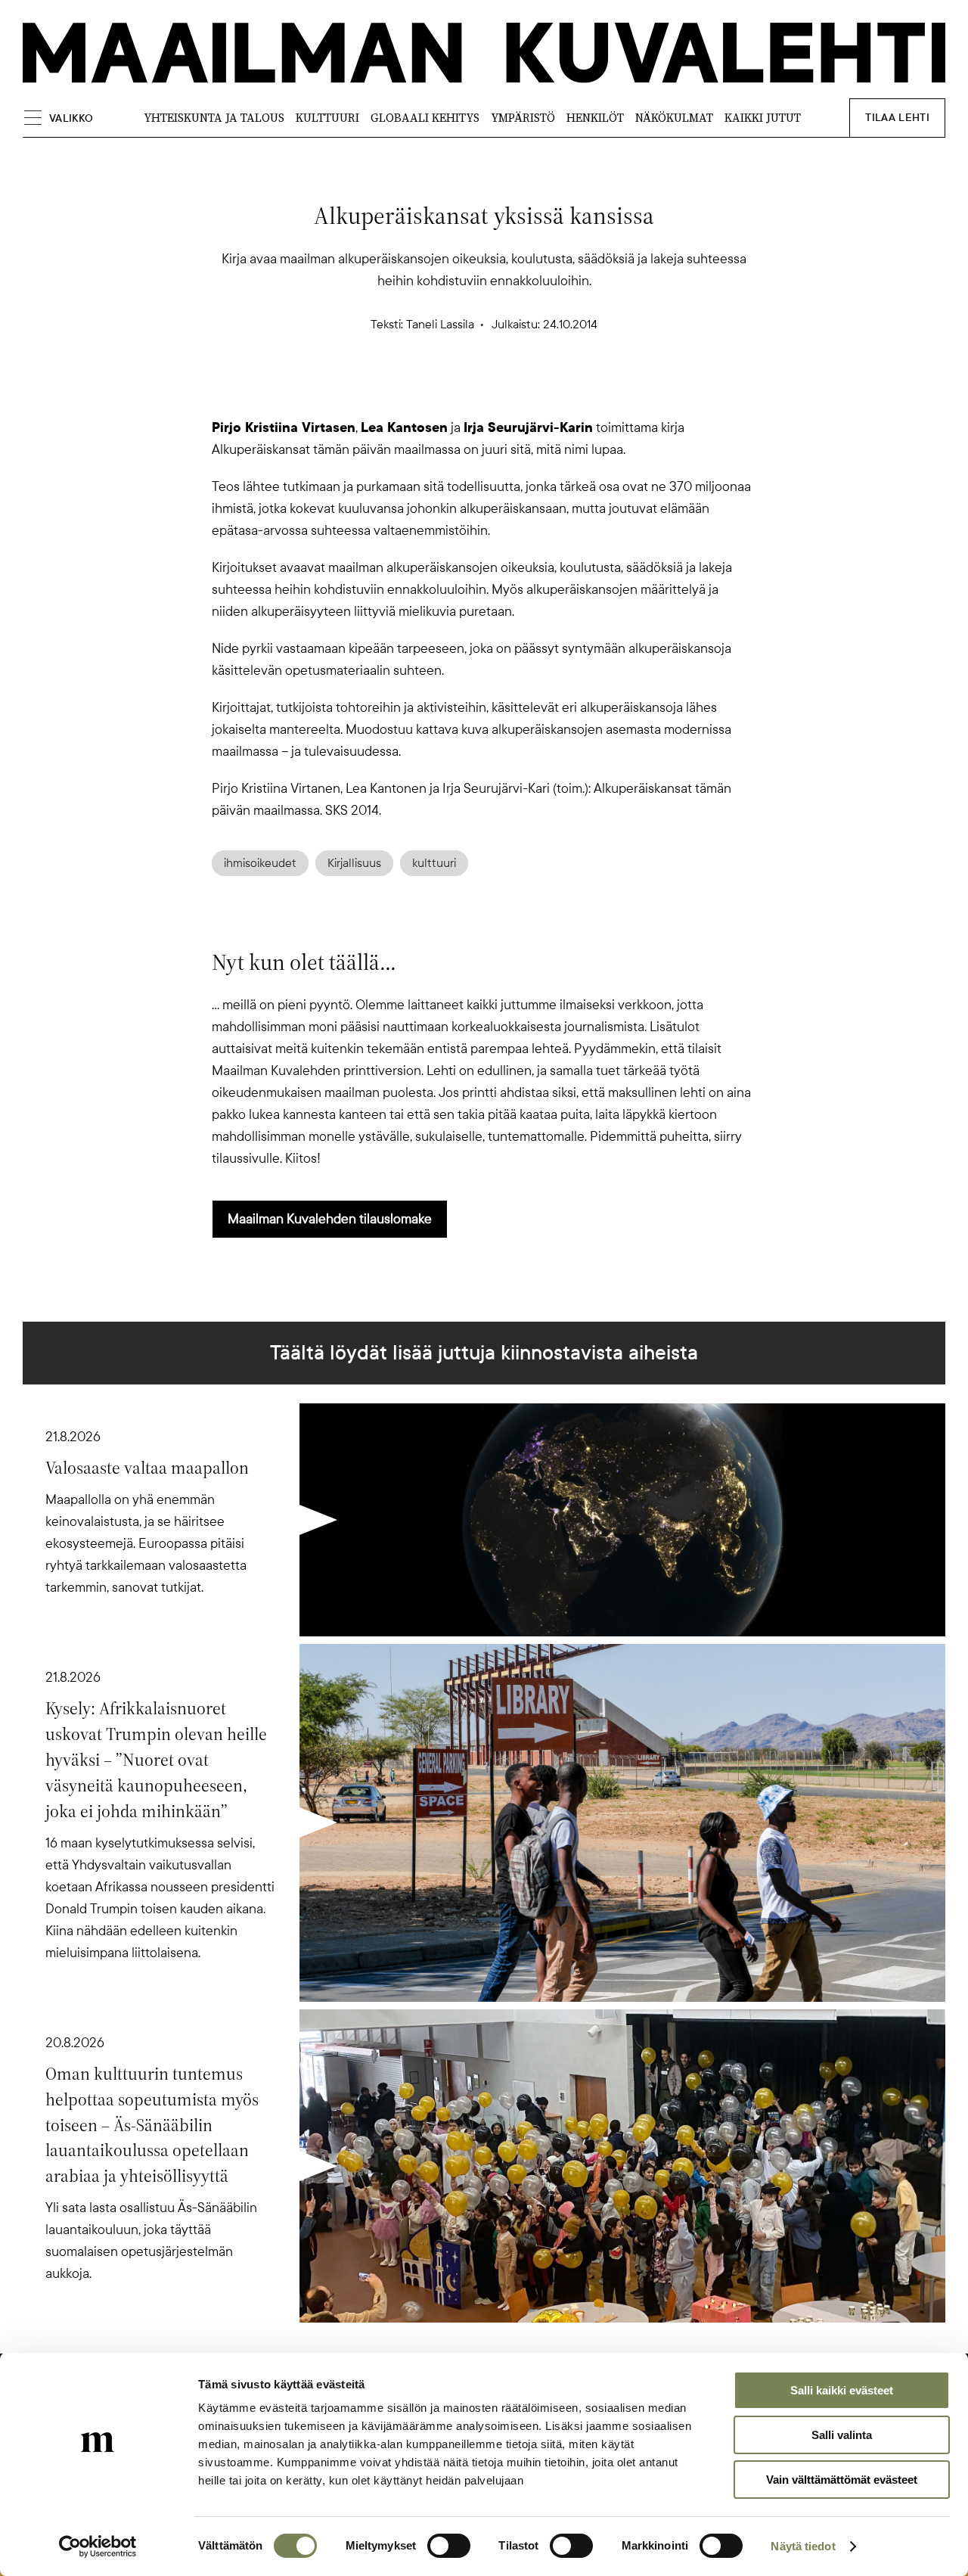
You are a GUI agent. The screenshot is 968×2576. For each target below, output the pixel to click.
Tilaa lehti (897, 118)
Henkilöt (595, 118)
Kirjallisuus (354, 863)
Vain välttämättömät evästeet (842, 2480)
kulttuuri (434, 863)
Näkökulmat (674, 118)
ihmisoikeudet (260, 863)
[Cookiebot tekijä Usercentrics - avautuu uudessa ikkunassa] (98, 2546)
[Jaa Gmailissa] (460, 390)
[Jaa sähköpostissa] (557, 390)
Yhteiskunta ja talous (214, 118)
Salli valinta (842, 2435)
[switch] (449, 2546)
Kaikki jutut (763, 118)
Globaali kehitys (425, 118)
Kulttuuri (327, 118)
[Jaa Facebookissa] (508, 390)
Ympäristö (523, 118)
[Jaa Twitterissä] (411, 390)
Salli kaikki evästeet (842, 2390)
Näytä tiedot (803, 2546)
